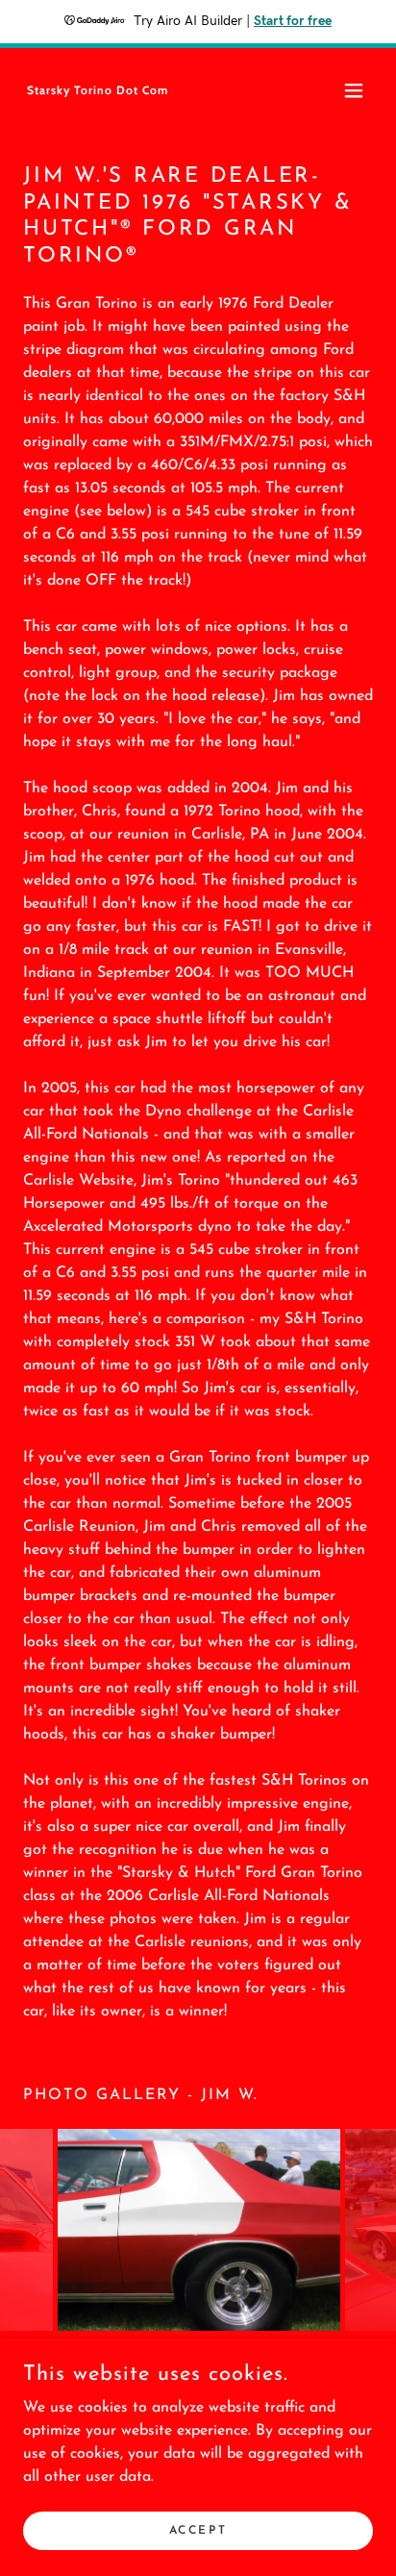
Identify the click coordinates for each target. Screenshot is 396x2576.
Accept (198, 2530)
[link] (97, 90)
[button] (354, 90)
